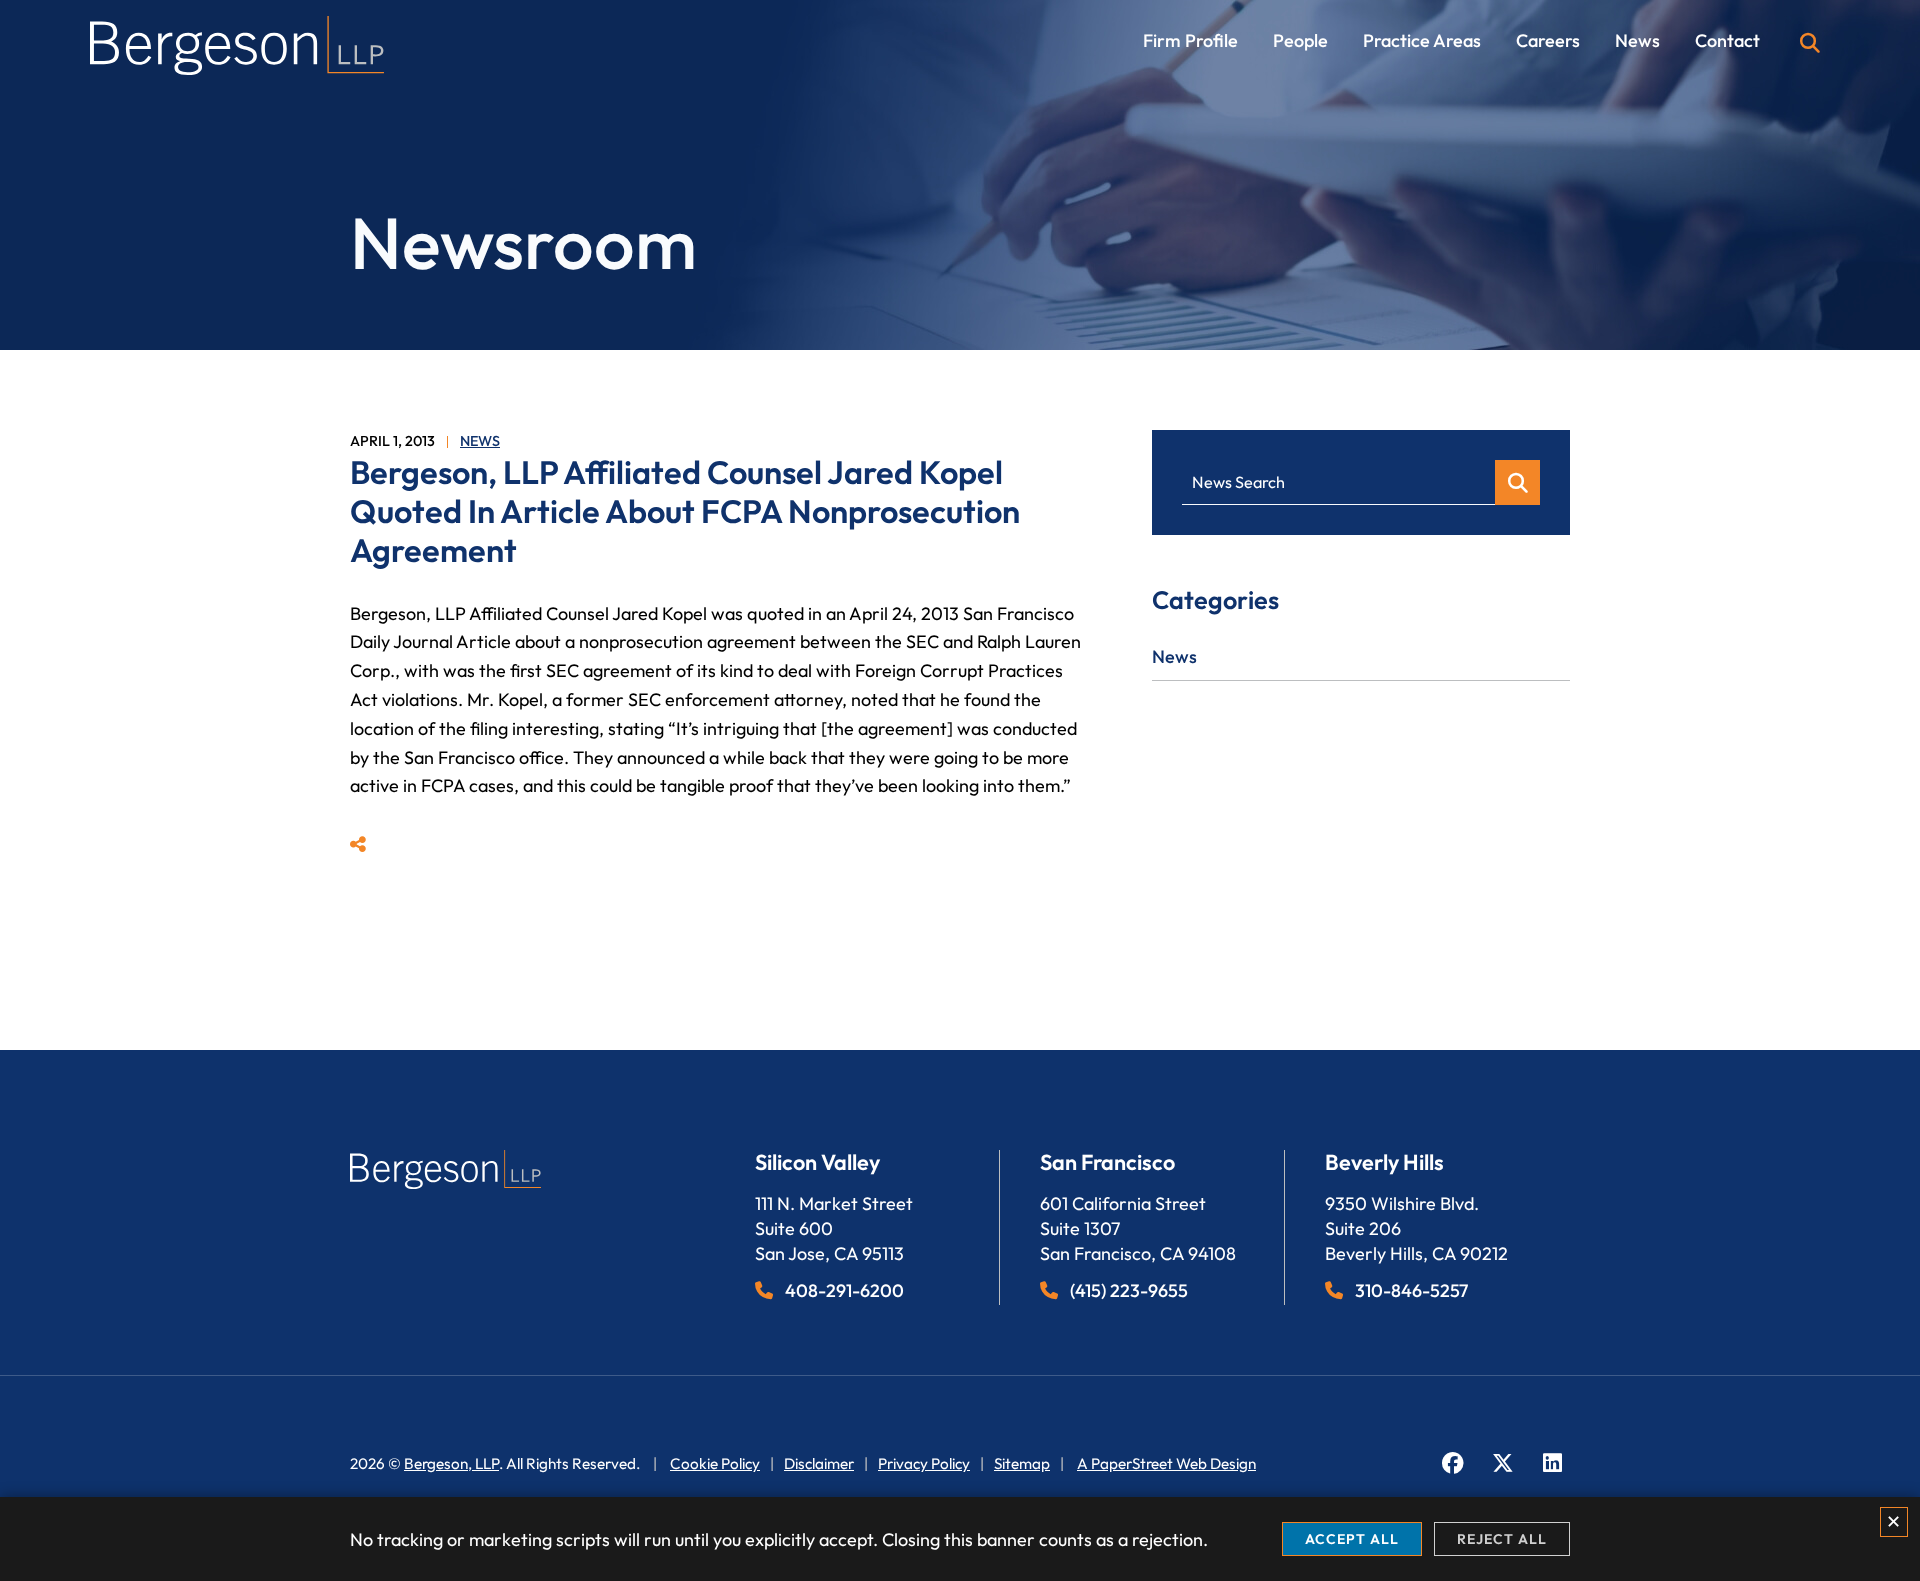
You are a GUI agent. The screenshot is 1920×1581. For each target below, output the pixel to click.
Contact (1727, 41)
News (1637, 41)
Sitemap (1022, 1463)
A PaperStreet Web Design (1166, 1463)
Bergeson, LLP (451, 1463)
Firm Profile (1190, 41)
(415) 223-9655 (1129, 1290)
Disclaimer (819, 1463)
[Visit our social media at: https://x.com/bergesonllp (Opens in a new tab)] (1502, 1463)
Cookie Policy (715, 1463)
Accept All (1352, 1539)
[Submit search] (1517, 482)
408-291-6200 (844, 1290)
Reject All (1502, 1539)
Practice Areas (1422, 41)
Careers (1548, 41)
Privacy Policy (924, 1463)
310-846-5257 (1411, 1290)
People (1300, 41)
